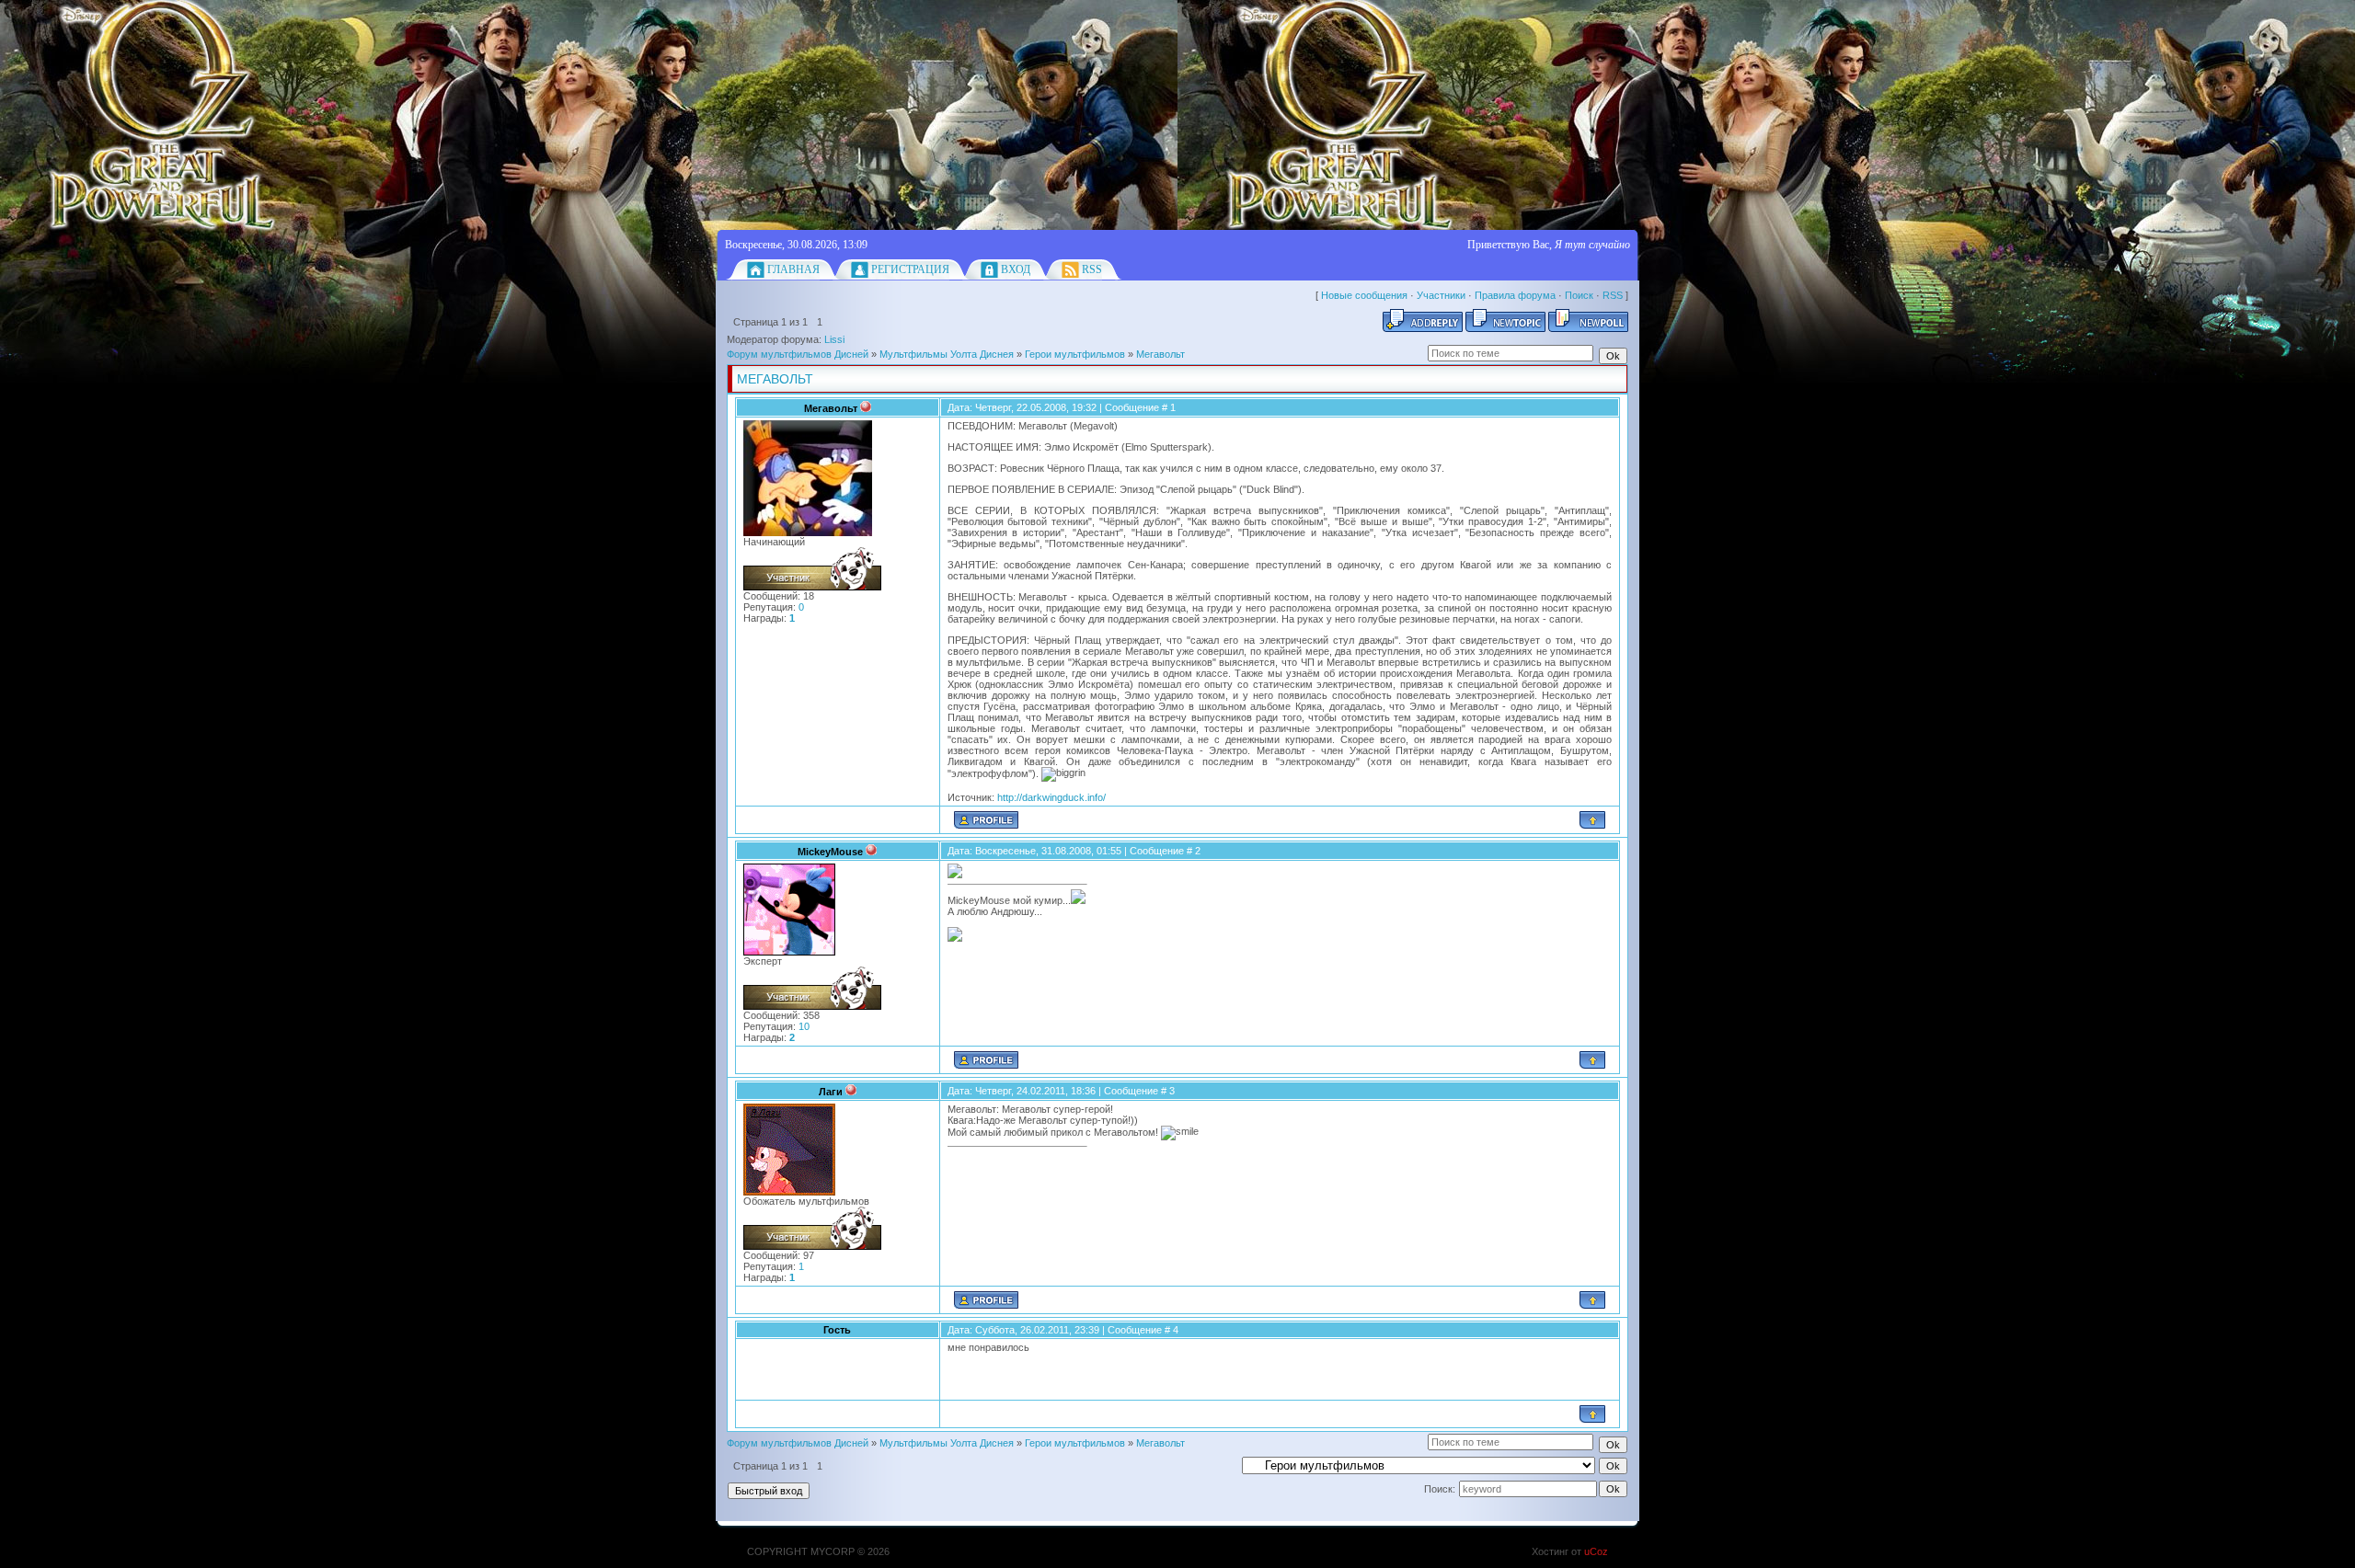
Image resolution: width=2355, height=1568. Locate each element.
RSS (1092, 269)
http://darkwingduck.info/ (1051, 797)
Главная (793, 269)
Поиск (1579, 295)
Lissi (834, 339)
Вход (1016, 269)
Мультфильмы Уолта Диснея (947, 354)
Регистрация (910, 269)
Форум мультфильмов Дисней (798, 354)
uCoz (1596, 1551)
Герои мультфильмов (1075, 354)
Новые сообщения (1364, 295)
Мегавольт (1160, 354)
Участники (1441, 295)
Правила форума (1515, 295)
